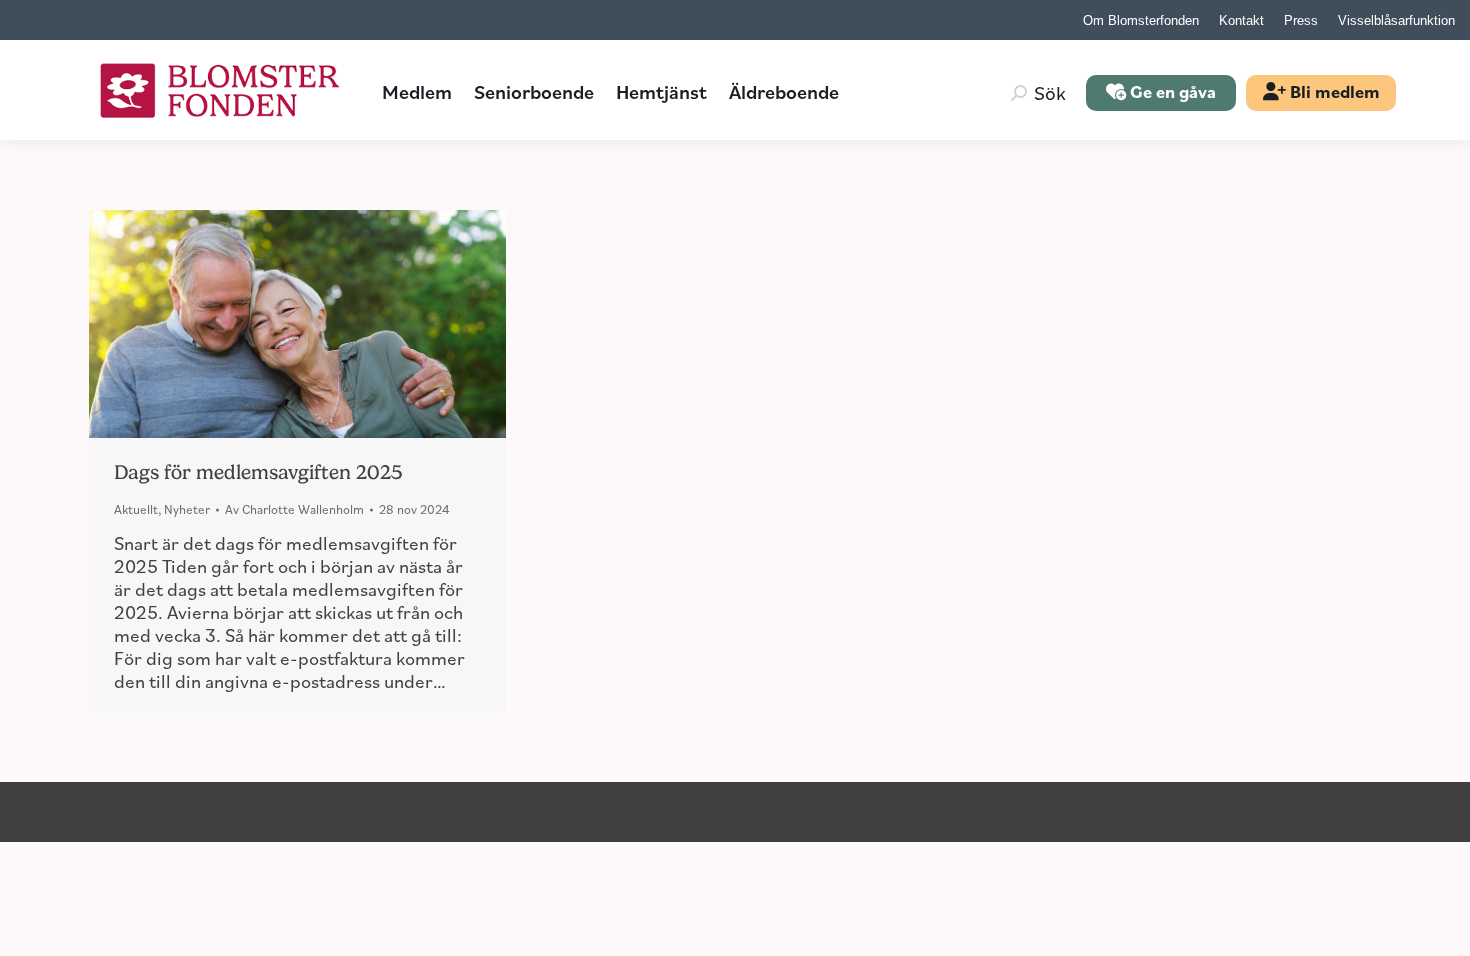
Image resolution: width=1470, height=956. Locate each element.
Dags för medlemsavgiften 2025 (258, 472)
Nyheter (187, 509)
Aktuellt (136, 509)
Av (294, 509)
